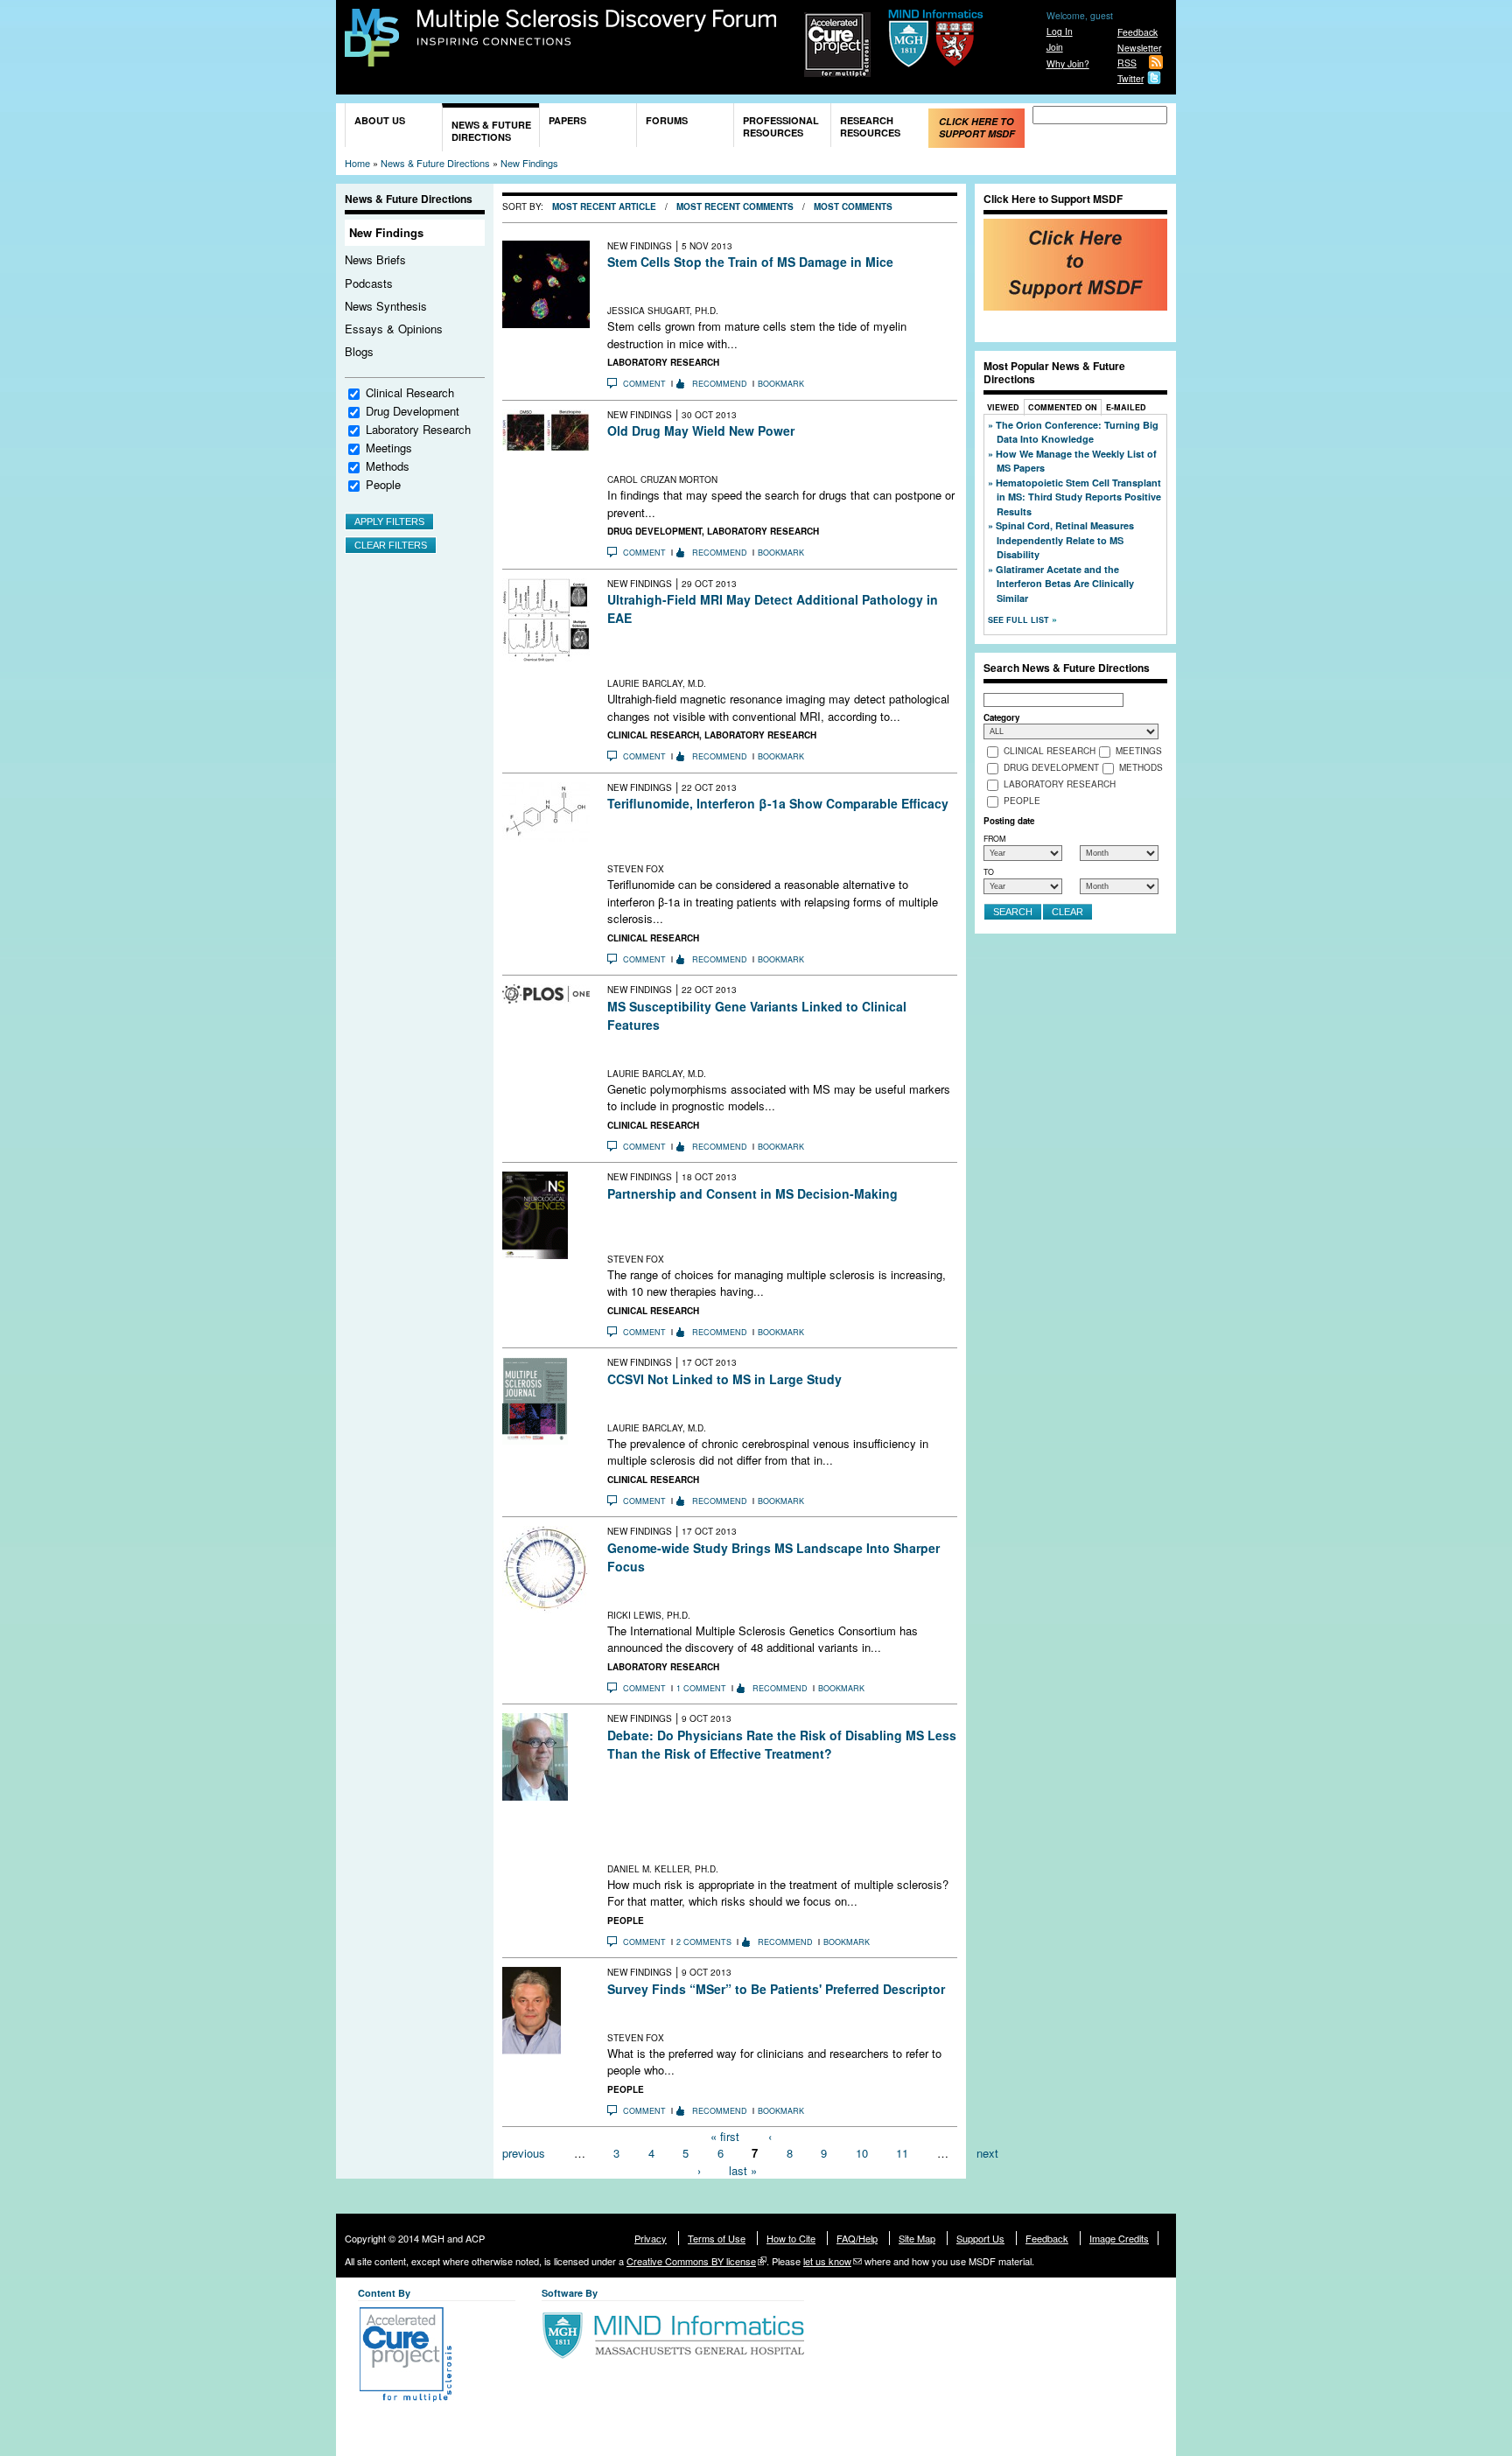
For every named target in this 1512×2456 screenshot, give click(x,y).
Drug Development (413, 411)
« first (725, 2135)
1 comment (701, 1688)
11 (902, 2153)
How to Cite (791, 2238)
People (383, 484)
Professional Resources (781, 126)
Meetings (389, 448)
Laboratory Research (418, 429)
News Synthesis (386, 306)
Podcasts (369, 283)
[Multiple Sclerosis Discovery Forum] (372, 58)
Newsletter (1139, 48)
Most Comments (853, 206)
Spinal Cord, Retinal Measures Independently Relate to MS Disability (1065, 540)
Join (1055, 47)
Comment (644, 384)
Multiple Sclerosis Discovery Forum (597, 28)
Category (1001, 717)
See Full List (1020, 620)
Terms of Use (717, 2238)
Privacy (651, 2238)
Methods (388, 466)
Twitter (1130, 78)
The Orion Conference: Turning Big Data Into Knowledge (1077, 432)
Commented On (1063, 407)
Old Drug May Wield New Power (701, 430)
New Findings (529, 163)
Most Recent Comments (735, 206)
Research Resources (870, 126)
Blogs (359, 351)
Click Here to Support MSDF (977, 127)
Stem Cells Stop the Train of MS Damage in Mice (750, 262)
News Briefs (375, 259)
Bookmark (781, 384)
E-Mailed (1126, 407)
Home (357, 163)
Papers (567, 120)
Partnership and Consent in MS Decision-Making (752, 1193)
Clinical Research (410, 392)
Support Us (980, 2238)
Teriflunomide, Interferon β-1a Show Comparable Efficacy (778, 803)
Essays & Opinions (394, 329)
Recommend (720, 384)
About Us (380, 120)
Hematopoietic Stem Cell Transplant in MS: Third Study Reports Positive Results (1078, 497)
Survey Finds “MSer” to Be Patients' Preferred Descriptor (776, 1989)
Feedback (1137, 32)
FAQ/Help (857, 2238)
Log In (1060, 31)
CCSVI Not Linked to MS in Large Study (724, 1379)
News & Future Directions (491, 131)
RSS (1127, 63)
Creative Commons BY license (691, 2261)
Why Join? (1068, 63)
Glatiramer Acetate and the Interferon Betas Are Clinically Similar (1065, 584)
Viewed (1003, 407)
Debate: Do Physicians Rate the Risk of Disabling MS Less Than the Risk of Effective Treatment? (782, 1744)
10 (862, 2153)
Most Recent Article (604, 206)
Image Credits (1119, 2238)
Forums (667, 120)
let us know (827, 2261)
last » (743, 2169)
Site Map (917, 2238)
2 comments (704, 1942)
